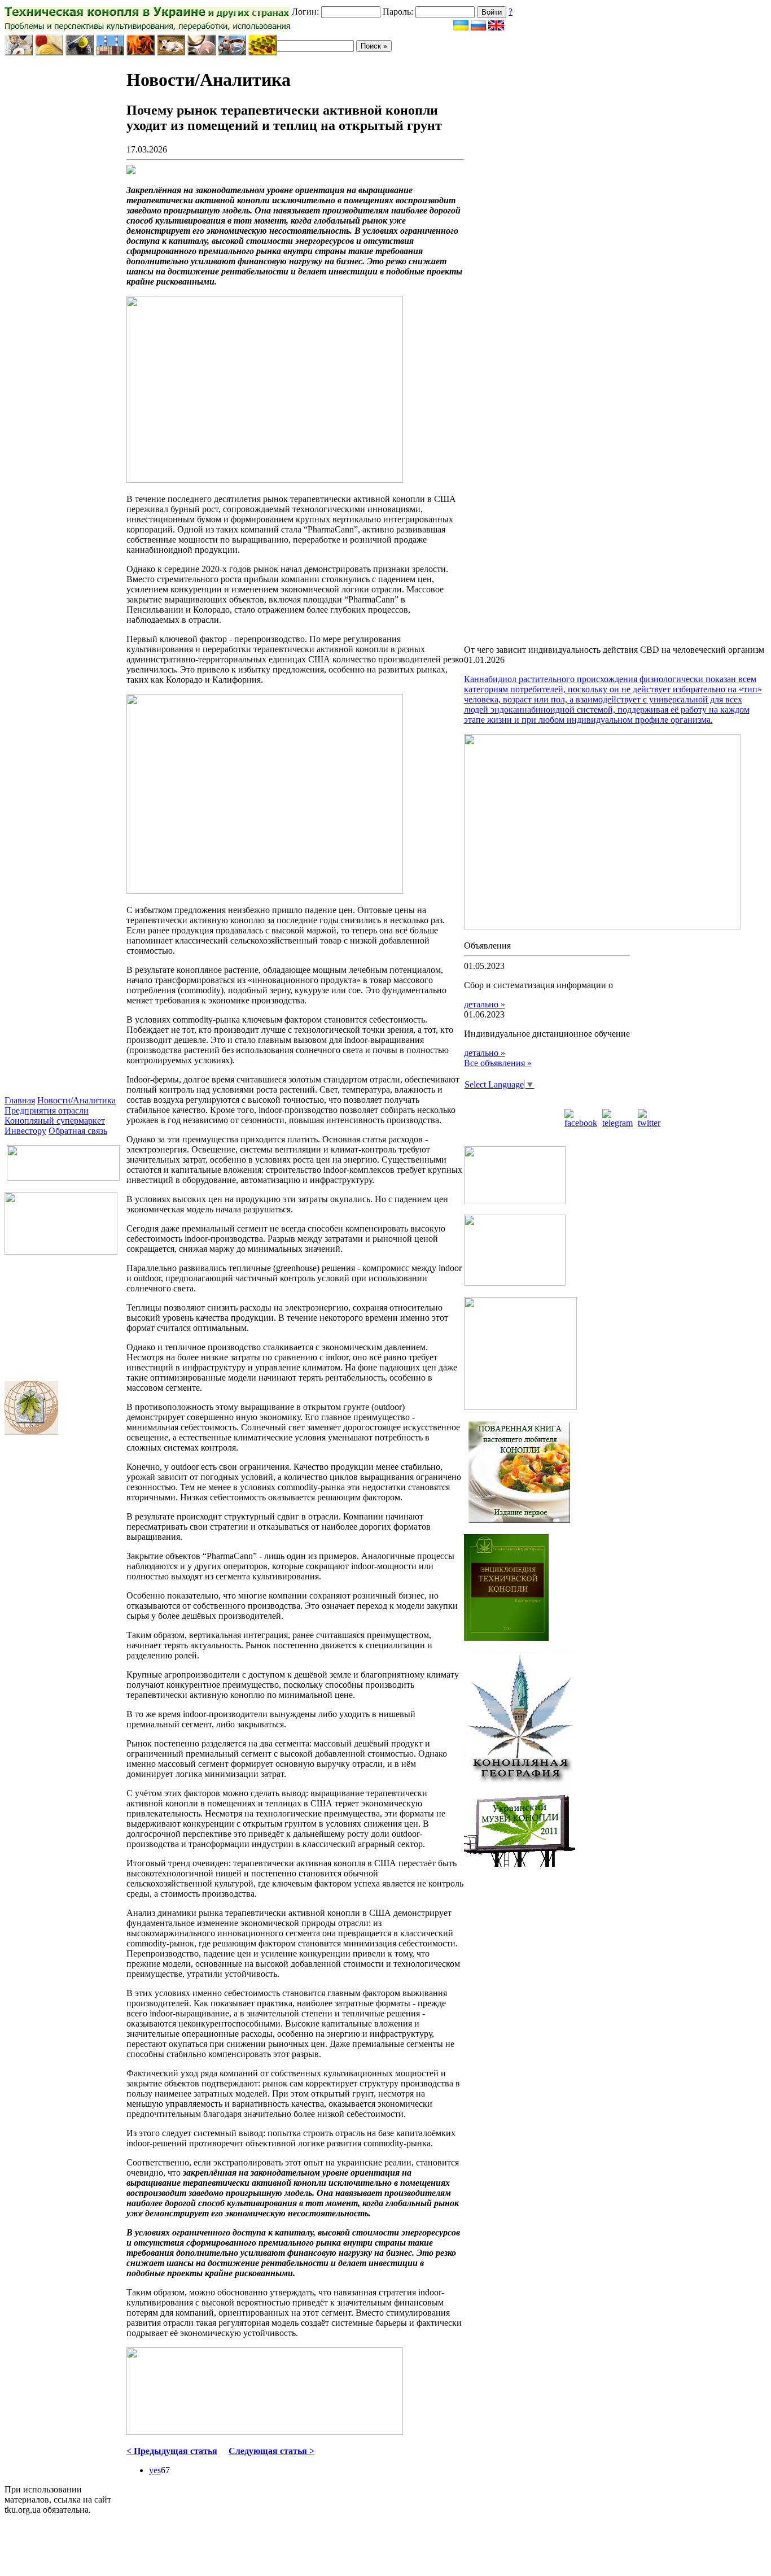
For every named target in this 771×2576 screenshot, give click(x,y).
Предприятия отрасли (47, 1110)
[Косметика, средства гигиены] (201, 52)
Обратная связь (78, 1131)
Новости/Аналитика (76, 1100)
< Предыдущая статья (172, 2451)
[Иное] (262, 52)
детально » (485, 1004)
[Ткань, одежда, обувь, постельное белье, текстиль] (49, 52)
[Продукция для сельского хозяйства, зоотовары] (171, 52)
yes (155, 2470)
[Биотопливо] (141, 52)
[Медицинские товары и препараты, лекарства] (232, 52)
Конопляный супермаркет (55, 1121)
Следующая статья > (271, 2451)
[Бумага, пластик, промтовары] (110, 52)
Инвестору (25, 1131)
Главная (20, 1100)
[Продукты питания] (19, 52)
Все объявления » (498, 1063)
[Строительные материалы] (80, 52)
